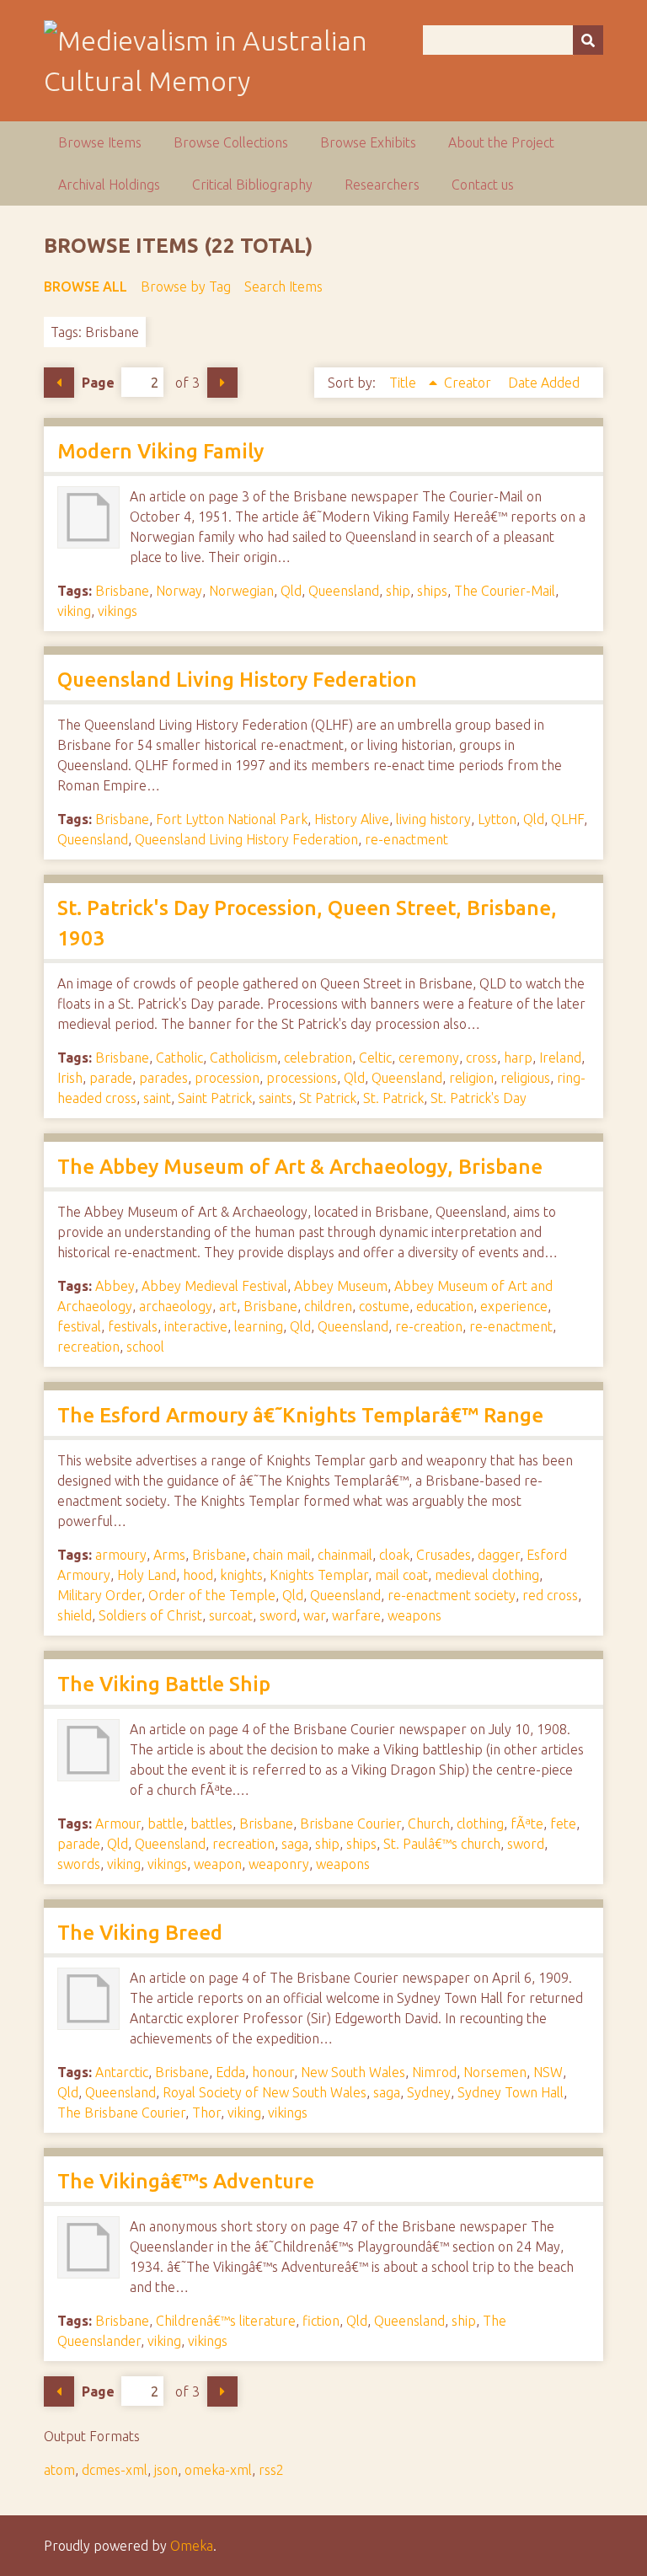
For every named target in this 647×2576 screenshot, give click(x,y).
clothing (480, 1824)
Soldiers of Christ (150, 1615)
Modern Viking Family (160, 451)
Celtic (375, 1058)
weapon (218, 1864)
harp (518, 1058)
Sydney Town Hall (511, 2092)
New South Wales (353, 2072)
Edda (230, 2072)
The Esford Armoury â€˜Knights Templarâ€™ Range (300, 1415)
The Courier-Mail (505, 591)
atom (59, 2470)
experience (514, 1306)
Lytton (497, 819)
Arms (169, 1555)
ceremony (429, 1058)
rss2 (271, 2470)
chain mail (282, 1555)
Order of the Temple (212, 1595)
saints (275, 1098)
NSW (548, 2072)
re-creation (429, 1326)
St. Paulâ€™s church (442, 1844)
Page (98, 383)
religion (471, 1078)
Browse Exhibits (368, 142)
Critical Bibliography (252, 185)
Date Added (544, 383)
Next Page (222, 383)
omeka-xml (218, 2470)
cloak (394, 1555)
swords (79, 1864)
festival (79, 1326)
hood (198, 1575)
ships (432, 591)
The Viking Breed (140, 1933)
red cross (550, 1595)
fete (563, 1824)
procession (227, 1078)
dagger (499, 1555)
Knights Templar (319, 1575)
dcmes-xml (115, 2470)
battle (166, 1824)
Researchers (382, 185)
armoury (121, 1555)
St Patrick (328, 1098)
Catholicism (243, 1058)
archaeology (176, 1306)
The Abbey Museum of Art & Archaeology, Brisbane (300, 1167)
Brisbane (122, 591)
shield (75, 1615)
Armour (118, 1824)
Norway (179, 591)
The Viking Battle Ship (164, 1684)
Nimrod (434, 2072)
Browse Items (100, 142)
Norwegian (241, 591)
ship (398, 591)
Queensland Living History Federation (237, 680)
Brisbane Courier (350, 1824)
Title (404, 383)
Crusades (444, 1555)
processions (302, 1078)
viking (74, 611)
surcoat (231, 1615)
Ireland (560, 1058)
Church (429, 1824)
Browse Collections (231, 142)
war (314, 1615)
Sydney (429, 2092)
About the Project (501, 142)
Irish (70, 1078)
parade (111, 1078)
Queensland (344, 591)
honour (273, 2072)
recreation (88, 1347)
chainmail (345, 1555)
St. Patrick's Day (479, 1098)
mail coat (401, 1575)
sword (278, 1615)
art (228, 1306)
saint (157, 1098)
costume (384, 1306)
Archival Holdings (109, 185)
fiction (321, 2321)
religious (525, 1078)
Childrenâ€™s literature (226, 2321)
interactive (196, 1326)
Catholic (179, 1058)
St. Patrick (393, 1098)
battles (211, 1824)
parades (163, 1078)
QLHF (567, 819)
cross (481, 1058)
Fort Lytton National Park (232, 819)
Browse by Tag (186, 287)
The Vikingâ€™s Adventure (186, 2181)
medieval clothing (487, 1575)
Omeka (192, 2546)
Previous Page (59, 383)
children (328, 1306)
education (445, 1306)
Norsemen (495, 2072)
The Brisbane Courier (121, 2113)
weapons (414, 1615)
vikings (118, 611)
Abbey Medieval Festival (214, 1286)
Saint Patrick (215, 1098)
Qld (291, 591)
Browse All (86, 287)
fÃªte (527, 1824)
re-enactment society (452, 1595)
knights (241, 1575)
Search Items (283, 287)
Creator (469, 383)
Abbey (115, 1286)
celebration (318, 1058)
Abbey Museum (341, 1286)
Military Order (99, 1595)
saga (295, 1844)
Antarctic (122, 2072)
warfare (356, 1615)
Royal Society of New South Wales (265, 2092)
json (166, 2470)
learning (259, 1326)
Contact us (483, 185)
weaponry (279, 1864)
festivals (133, 1326)
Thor (206, 2113)
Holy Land (147, 1575)
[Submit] (588, 40)
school (145, 1347)
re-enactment (406, 839)
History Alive (352, 819)
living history (433, 819)
